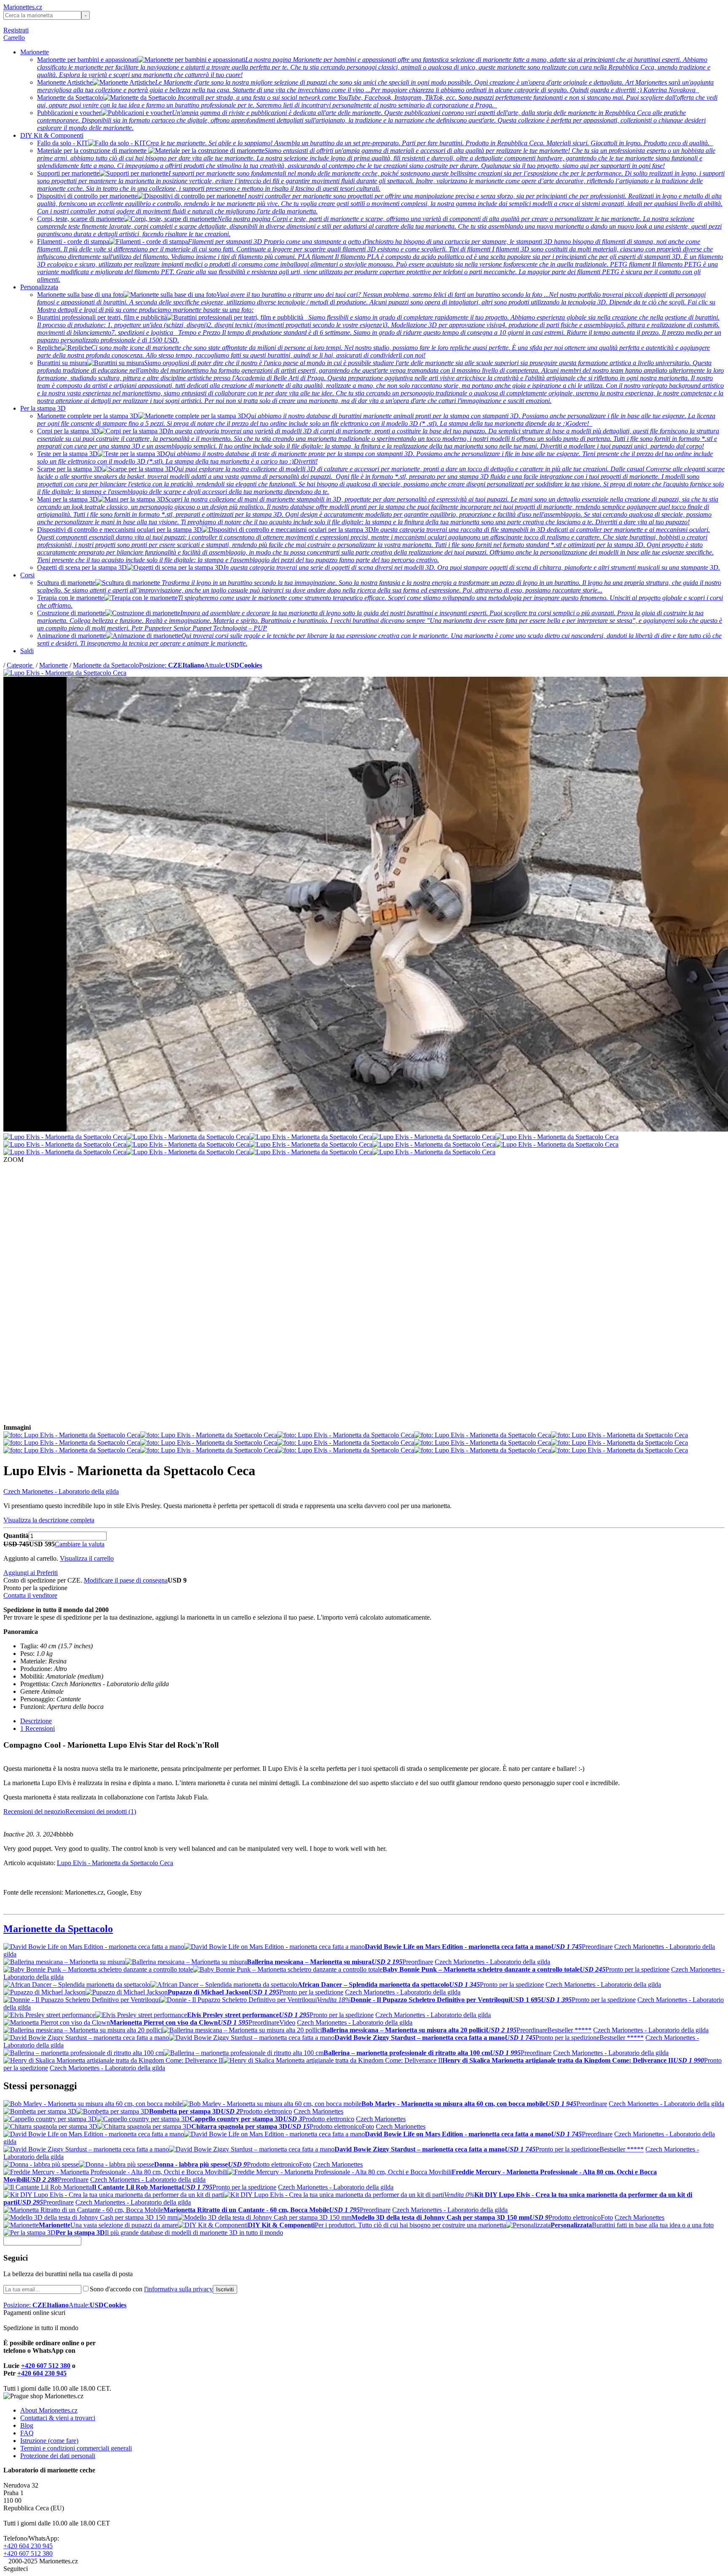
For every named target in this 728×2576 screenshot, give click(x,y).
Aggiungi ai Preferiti (31, 1573)
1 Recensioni (37, 1728)
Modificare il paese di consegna (126, 1580)
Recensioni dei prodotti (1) (101, 1811)
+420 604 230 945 (42, 2373)
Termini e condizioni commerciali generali (76, 2448)
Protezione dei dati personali (58, 2456)
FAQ (27, 2433)
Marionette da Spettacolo (106, 665)
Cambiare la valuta (80, 1544)
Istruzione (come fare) (49, 2441)
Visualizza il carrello (87, 1558)
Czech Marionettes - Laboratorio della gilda (61, 1491)
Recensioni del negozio (34, 1811)
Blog (27, 2425)
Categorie (20, 665)
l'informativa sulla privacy (178, 2289)
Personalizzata (39, 287)
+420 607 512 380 (46, 2366)
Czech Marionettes (318, 2111)
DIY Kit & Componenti (52, 135)
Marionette (35, 52)
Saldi (27, 651)
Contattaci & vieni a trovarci (58, 2418)
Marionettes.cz (23, 7)
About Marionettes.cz (49, 2410)
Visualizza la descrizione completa (49, 1520)
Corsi (27, 575)
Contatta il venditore (30, 1595)
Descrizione (36, 1721)
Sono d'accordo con (151, 2289)
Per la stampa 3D (43, 408)
